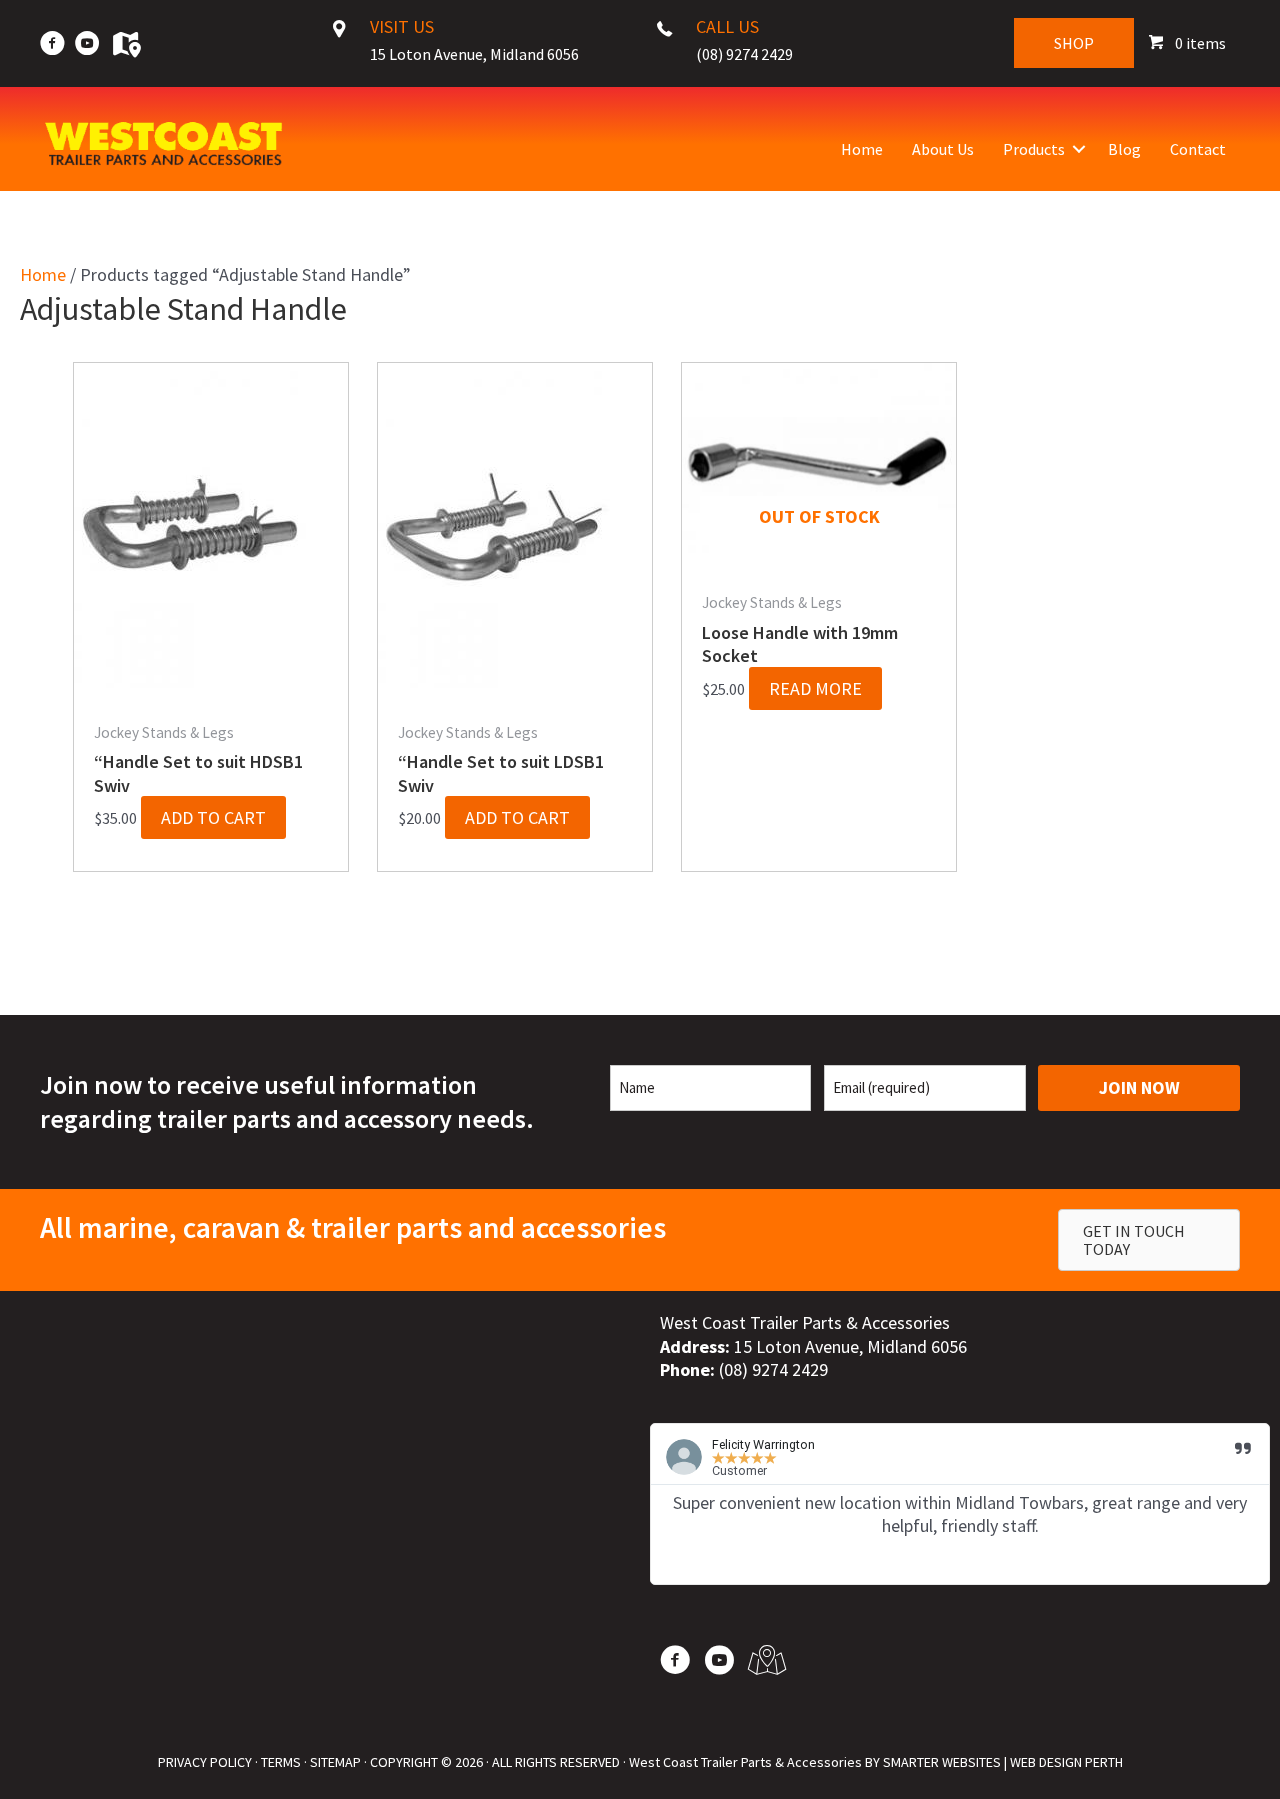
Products (1034, 149)
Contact (1198, 149)
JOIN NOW (1139, 1087)
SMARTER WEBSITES (942, 1762)
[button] (1079, 149)
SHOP (1074, 43)
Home (862, 149)
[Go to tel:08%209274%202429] (741, 46)
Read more (815, 688)
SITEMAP (335, 1762)
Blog (1124, 149)
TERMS (281, 1762)
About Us (943, 149)
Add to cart (213, 817)
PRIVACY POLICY (205, 1762)
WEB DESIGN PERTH (1066, 1762)
